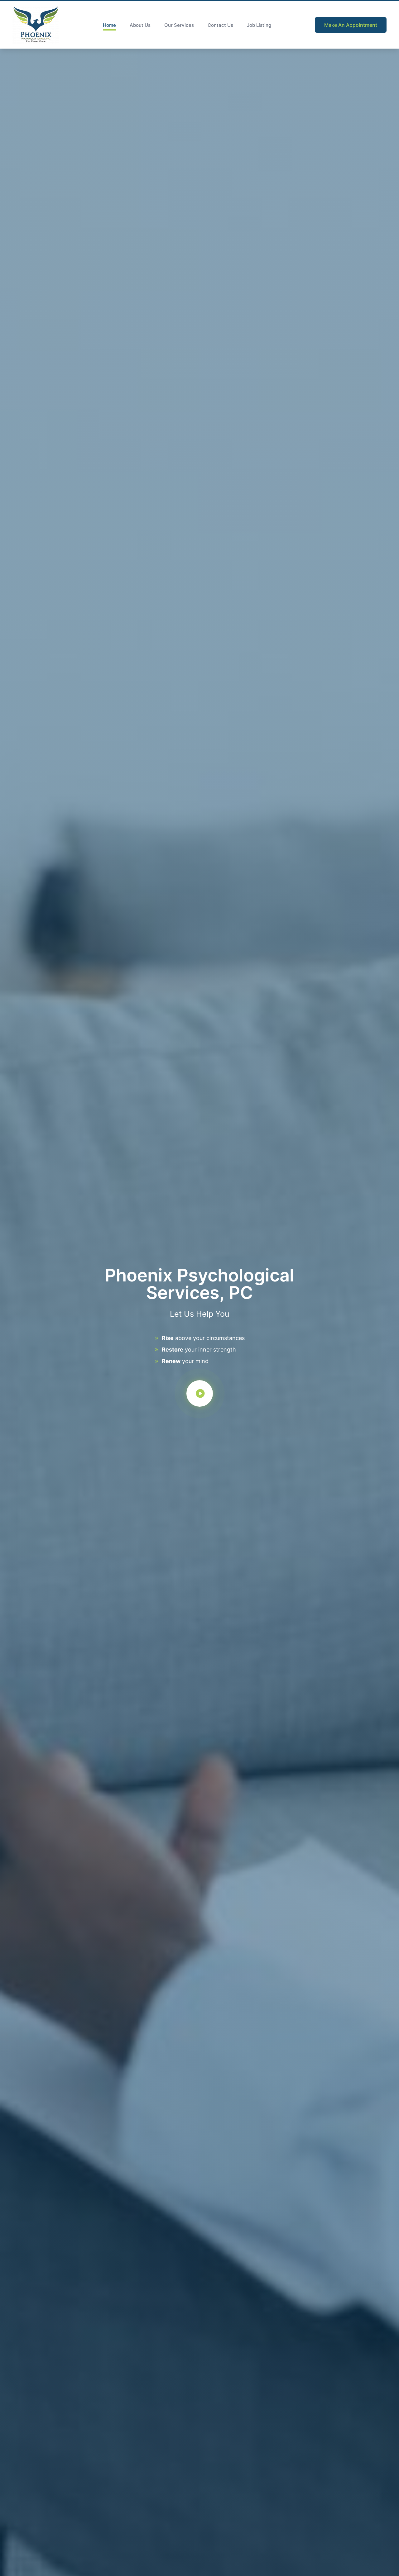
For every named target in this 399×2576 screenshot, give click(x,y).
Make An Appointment (351, 25)
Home (109, 25)
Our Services (179, 25)
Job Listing (259, 25)
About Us (140, 25)
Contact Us (220, 25)
